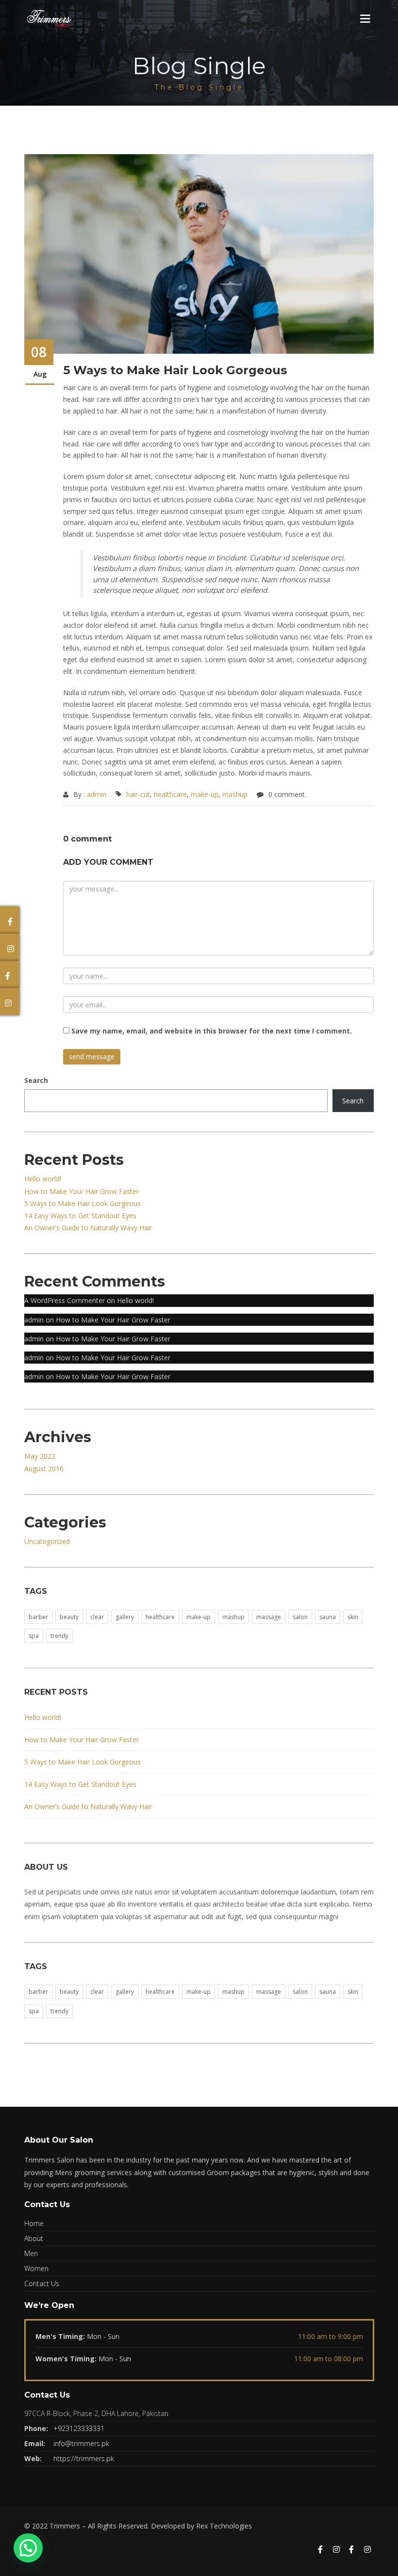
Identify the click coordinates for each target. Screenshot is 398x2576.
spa (34, 1636)
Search (36, 1080)
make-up (205, 794)
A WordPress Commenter (65, 1300)
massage (269, 1617)
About (34, 2238)
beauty (69, 1617)
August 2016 (44, 1469)
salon (300, 1617)
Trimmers (65, 2526)
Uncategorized (47, 1541)
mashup (235, 794)
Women (36, 2268)
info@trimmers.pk (81, 2443)
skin (353, 1617)
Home (34, 2223)
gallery (125, 1617)
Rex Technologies (224, 2526)
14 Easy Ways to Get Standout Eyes (80, 1216)
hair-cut (138, 794)
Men (31, 2253)
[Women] (351, 2550)
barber (38, 1617)
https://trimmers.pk (84, 2458)
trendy (59, 1636)
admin (97, 794)
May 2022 (40, 1456)
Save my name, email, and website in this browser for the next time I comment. (212, 1031)
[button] (28, 2548)
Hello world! (43, 1179)
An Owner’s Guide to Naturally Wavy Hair (88, 1228)
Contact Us (42, 2283)
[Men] (320, 2550)
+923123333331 (79, 2428)
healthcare (170, 794)
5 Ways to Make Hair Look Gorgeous (83, 1203)
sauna (328, 1617)
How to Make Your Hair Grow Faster (82, 1191)
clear (97, 1617)
